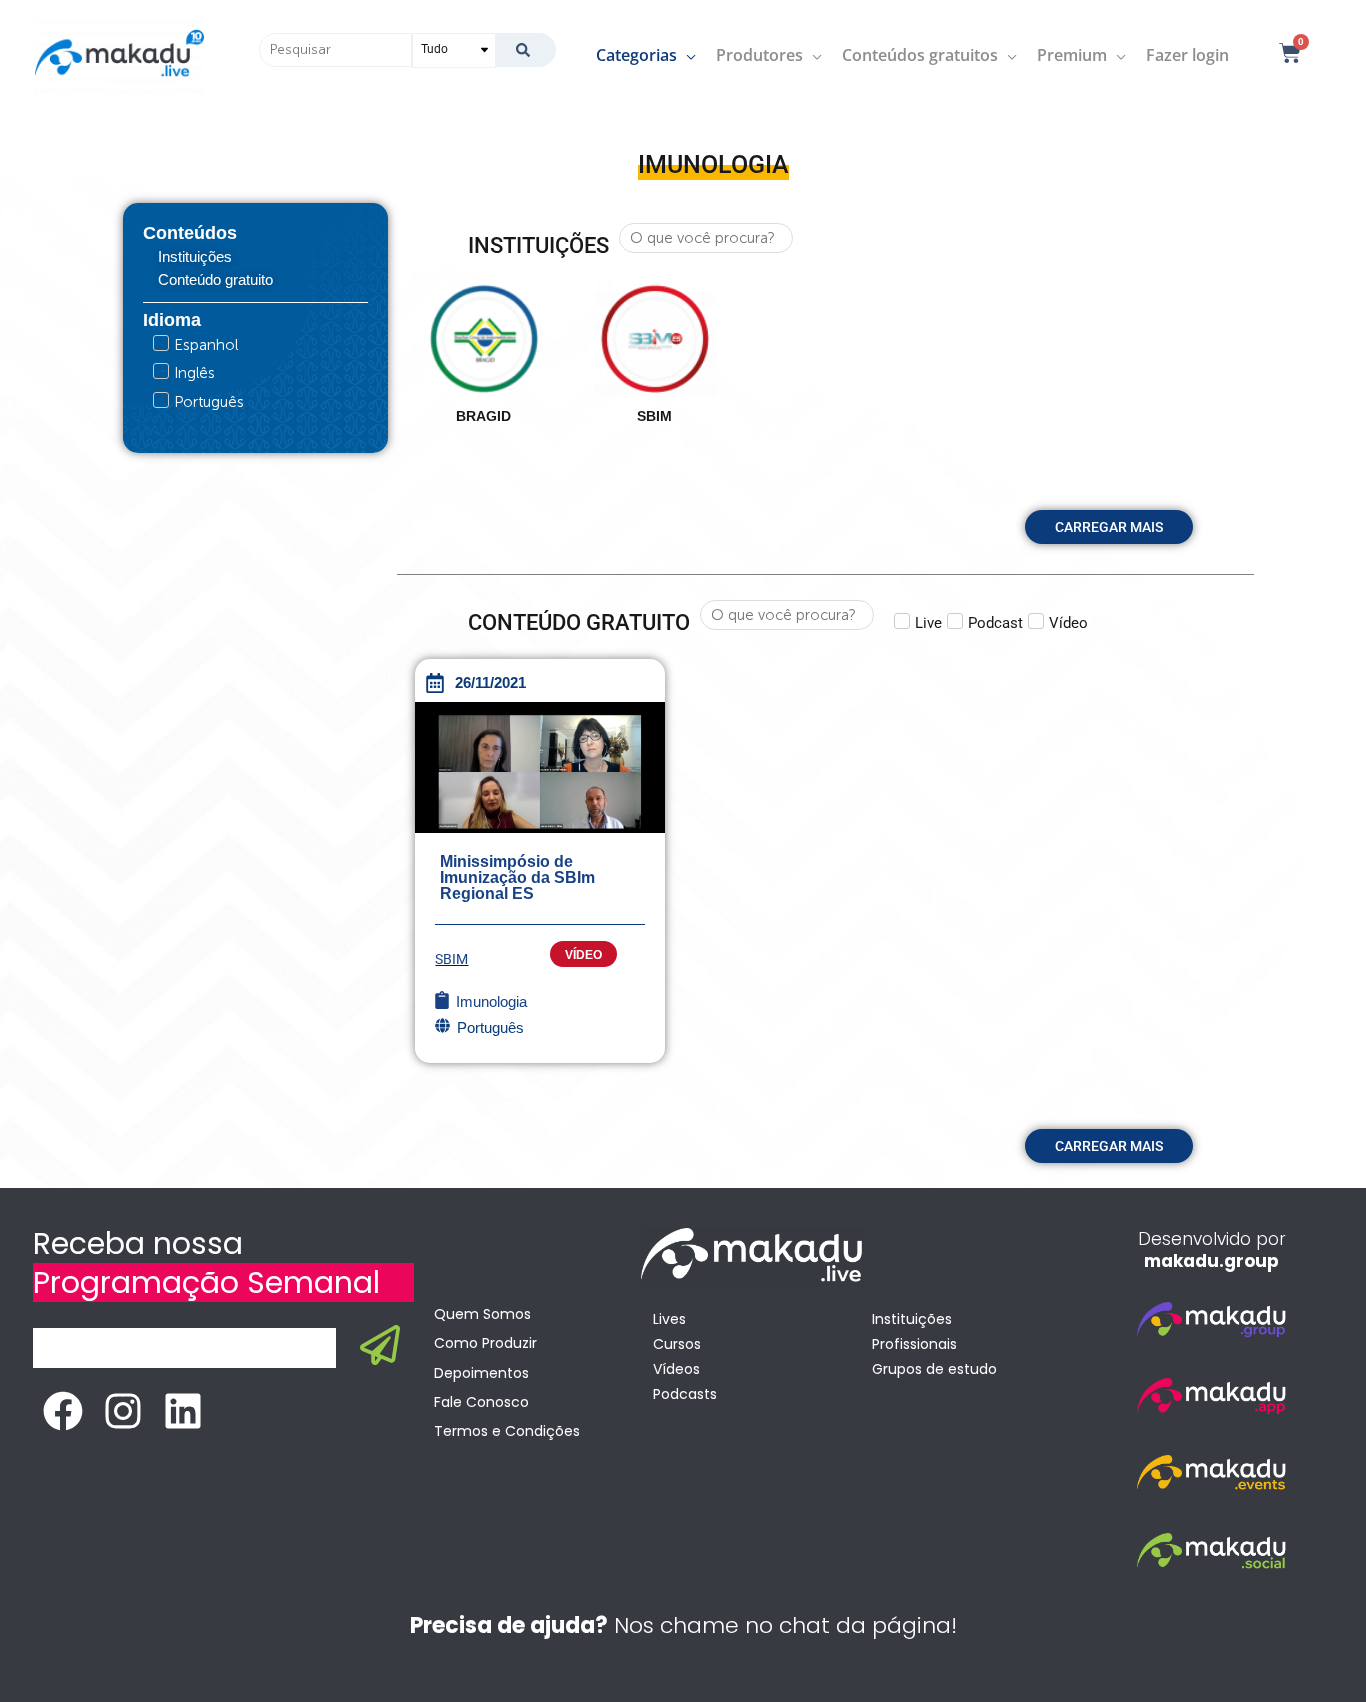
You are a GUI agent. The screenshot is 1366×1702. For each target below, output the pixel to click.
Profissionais (914, 1344)
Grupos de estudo (934, 1369)
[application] (686, 55)
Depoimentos (481, 1373)
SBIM (451, 959)
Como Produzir (485, 1343)
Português (490, 1027)
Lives (669, 1319)
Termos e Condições (507, 1431)
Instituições (912, 1319)
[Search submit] (525, 50)
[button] (1109, 527)
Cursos (677, 1344)
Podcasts (685, 1394)
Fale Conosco (481, 1402)
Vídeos (676, 1369)
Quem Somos (482, 1314)
